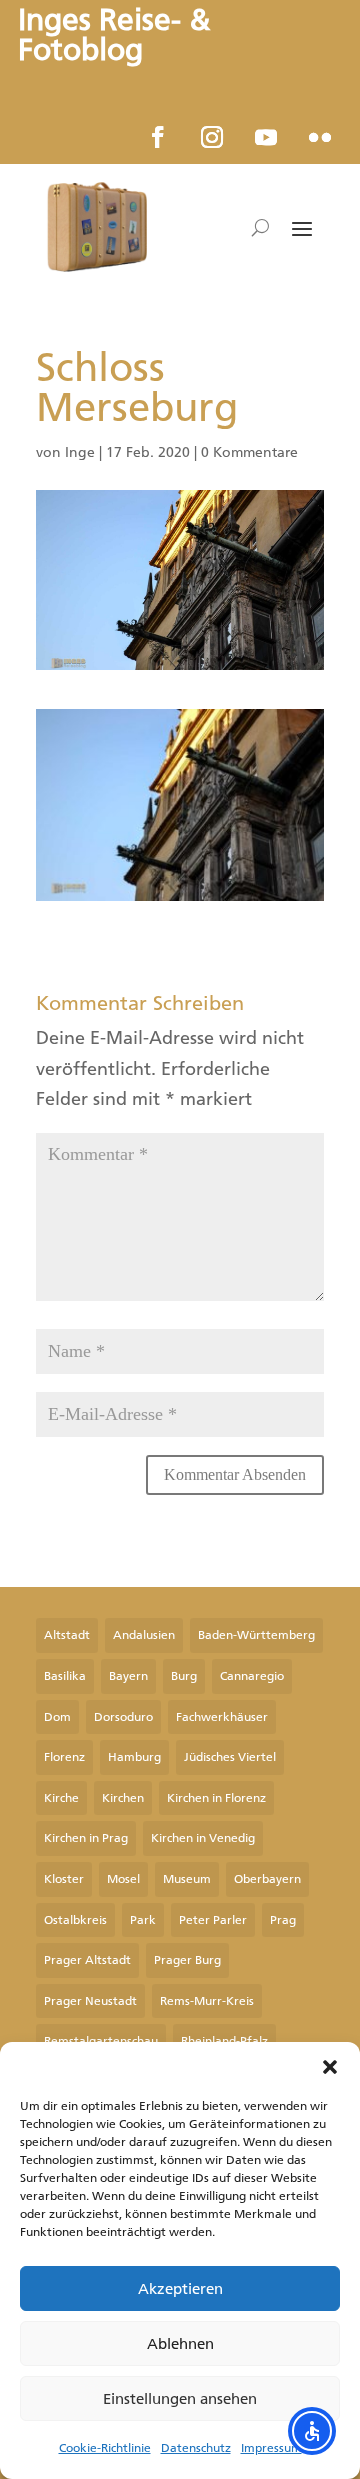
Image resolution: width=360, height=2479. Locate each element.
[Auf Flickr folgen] (320, 137)
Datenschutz (196, 2448)
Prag (283, 1920)
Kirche (61, 1798)
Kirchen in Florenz (216, 1798)
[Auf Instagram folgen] (212, 137)
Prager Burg (187, 1960)
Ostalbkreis (75, 1920)
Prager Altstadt (87, 1960)
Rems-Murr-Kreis (207, 2001)
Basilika (65, 1676)
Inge (80, 452)
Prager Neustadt (90, 2001)
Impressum (271, 2448)
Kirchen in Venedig (203, 1838)
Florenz (64, 1757)
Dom (57, 1717)
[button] (330, 2067)
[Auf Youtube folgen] (266, 137)
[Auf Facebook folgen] (158, 137)
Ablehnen (180, 2344)
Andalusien (144, 1635)
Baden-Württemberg (256, 1635)
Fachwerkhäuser (222, 1717)
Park (143, 1920)
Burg (184, 1676)
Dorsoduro (123, 1717)
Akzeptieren (180, 2289)
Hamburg (134, 1757)
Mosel (123, 1879)
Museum (187, 1879)
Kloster (64, 1879)
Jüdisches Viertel (230, 1757)
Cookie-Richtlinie (105, 2448)
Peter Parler (213, 1920)
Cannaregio (252, 1676)
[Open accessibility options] (312, 2431)
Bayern (128, 1676)
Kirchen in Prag (86, 1838)
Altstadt (67, 1635)
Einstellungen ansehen (180, 2399)
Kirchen (123, 1798)
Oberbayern (267, 1879)
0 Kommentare (249, 452)
